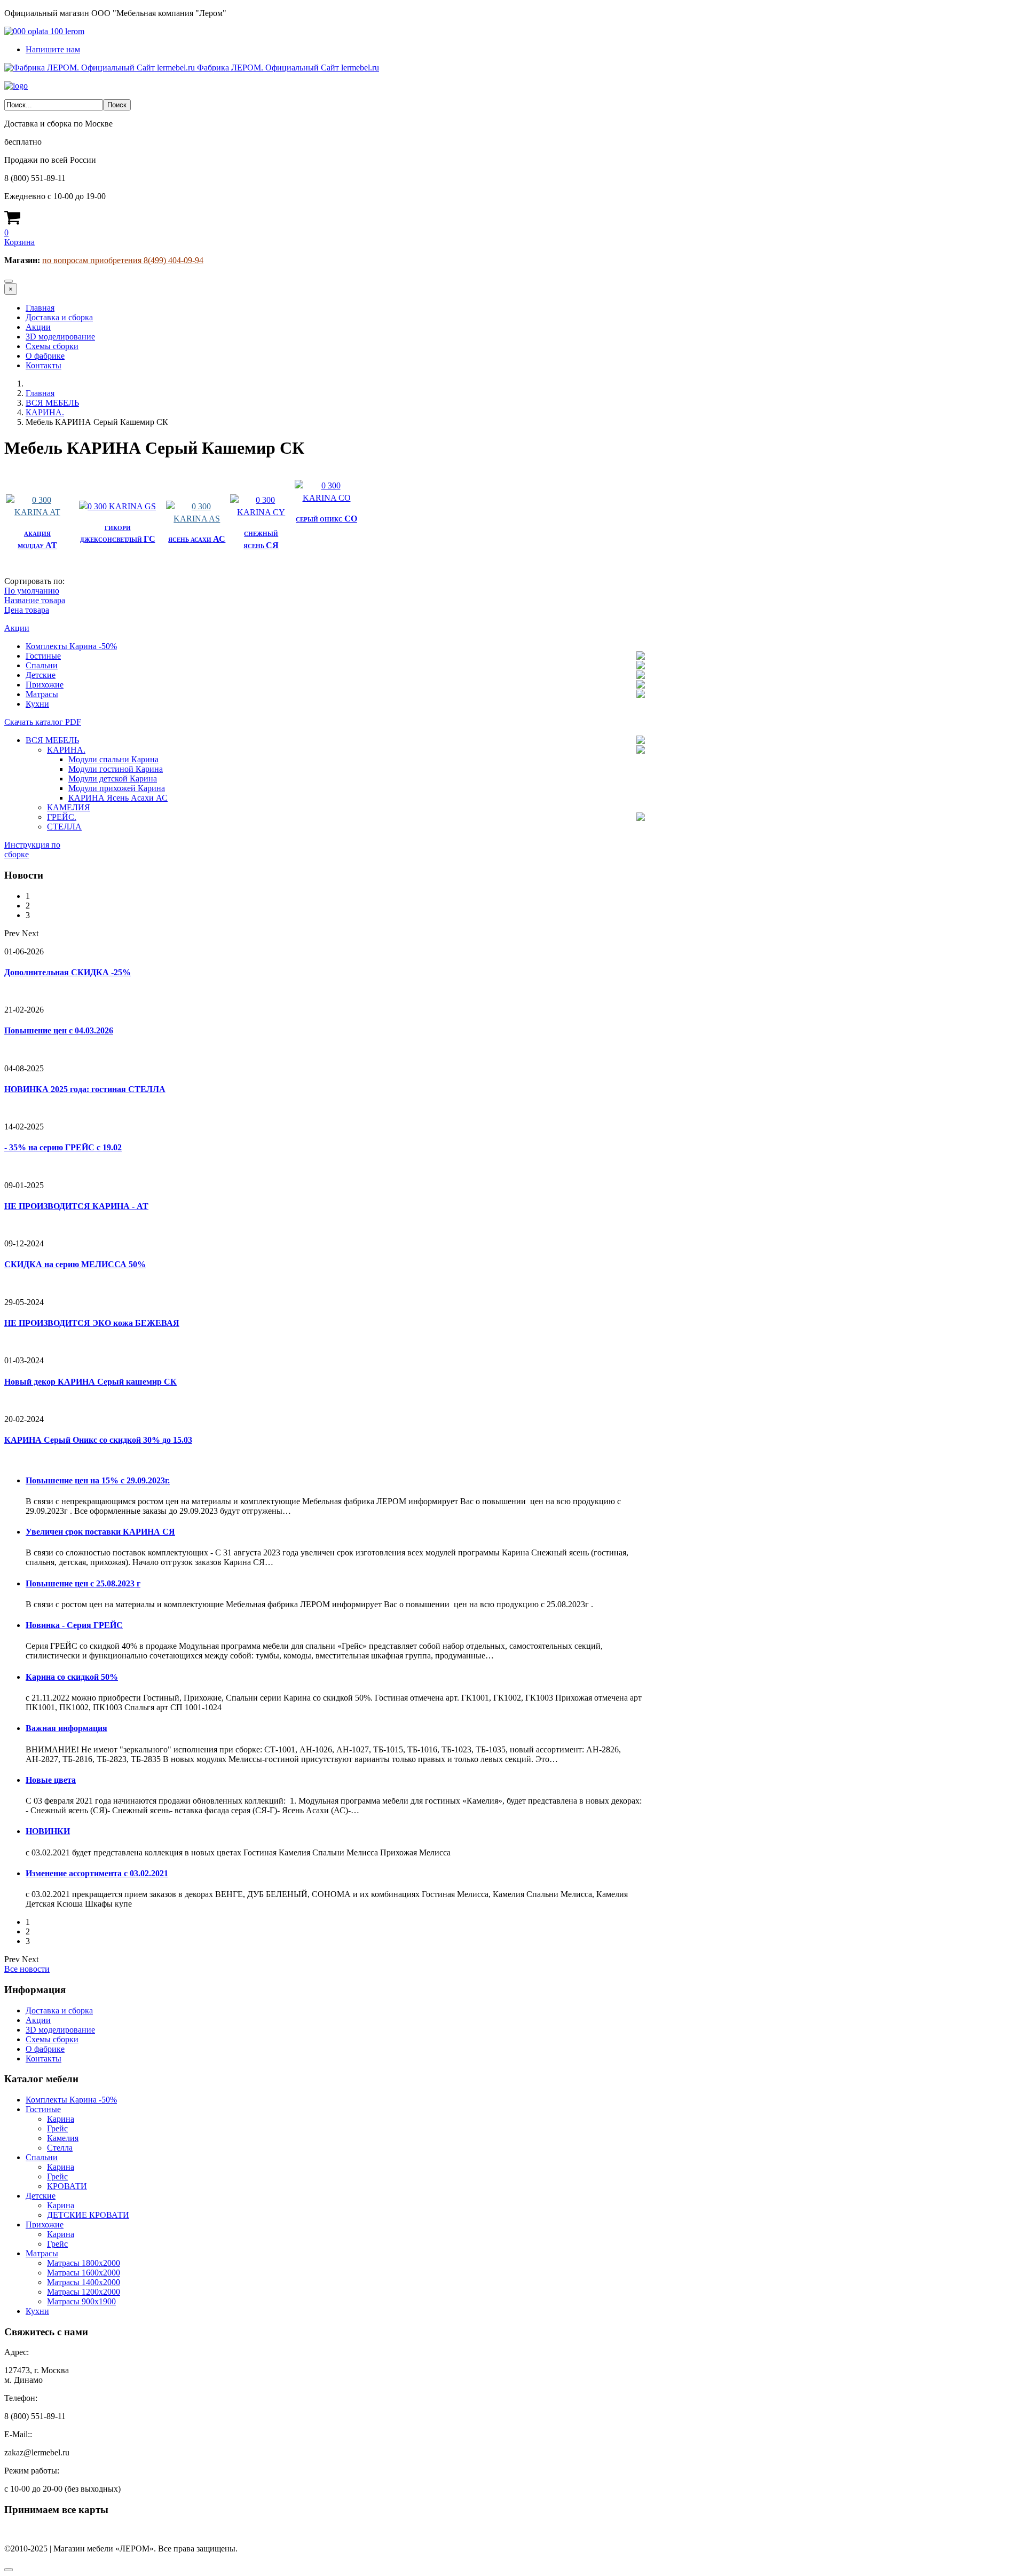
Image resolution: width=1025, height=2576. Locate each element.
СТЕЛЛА (64, 827)
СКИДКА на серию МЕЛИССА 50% (75, 1264)
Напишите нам (53, 49)
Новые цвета (51, 1780)
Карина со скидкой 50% (72, 1677)
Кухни (37, 704)
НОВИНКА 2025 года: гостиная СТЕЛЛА (85, 1089)
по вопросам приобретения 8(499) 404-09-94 (123, 260)
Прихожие (45, 685)
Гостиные (43, 656)
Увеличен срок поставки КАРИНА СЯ (100, 1532)
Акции (38, 327)
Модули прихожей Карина (117, 788)
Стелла (60, 2148)
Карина (61, 2119)
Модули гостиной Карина (116, 769)
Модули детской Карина (113, 779)
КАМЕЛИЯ (69, 807)
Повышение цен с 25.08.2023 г (83, 1583)
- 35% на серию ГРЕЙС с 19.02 (63, 1147)
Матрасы (42, 694)
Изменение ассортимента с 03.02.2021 (97, 1873)
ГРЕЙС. (62, 817)
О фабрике (45, 356)
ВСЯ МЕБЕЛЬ (52, 403)
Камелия (63, 2138)
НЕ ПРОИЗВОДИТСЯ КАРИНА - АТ (76, 1206)
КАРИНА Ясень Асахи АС (118, 798)
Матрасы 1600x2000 (84, 2273)
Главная (40, 308)
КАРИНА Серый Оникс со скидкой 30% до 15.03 (98, 1440)
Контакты (44, 365)
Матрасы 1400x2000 (84, 2282)
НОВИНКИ (48, 1831)
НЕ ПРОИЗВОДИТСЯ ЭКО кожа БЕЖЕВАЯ (92, 1323)
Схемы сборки (52, 346)
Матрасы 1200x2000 (84, 2292)
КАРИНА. (45, 412)
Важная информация (66, 1728)
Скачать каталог (43, 722)
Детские (41, 675)
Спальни (42, 665)
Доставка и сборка (59, 317)
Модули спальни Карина (113, 759)
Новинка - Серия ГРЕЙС (74, 1625)
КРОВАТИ (67, 2186)
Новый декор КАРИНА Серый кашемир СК (90, 1382)
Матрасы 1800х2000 (84, 2263)
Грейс (57, 2128)
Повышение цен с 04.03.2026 (59, 1030)
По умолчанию (32, 591)
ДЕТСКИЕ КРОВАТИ (88, 2215)
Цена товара (27, 610)
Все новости (27, 1969)
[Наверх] (9, 2570)
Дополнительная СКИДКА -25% (68, 972)
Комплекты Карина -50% (71, 646)
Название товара (35, 600)
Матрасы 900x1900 (81, 2301)
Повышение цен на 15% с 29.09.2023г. (98, 1480)
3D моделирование (60, 337)
